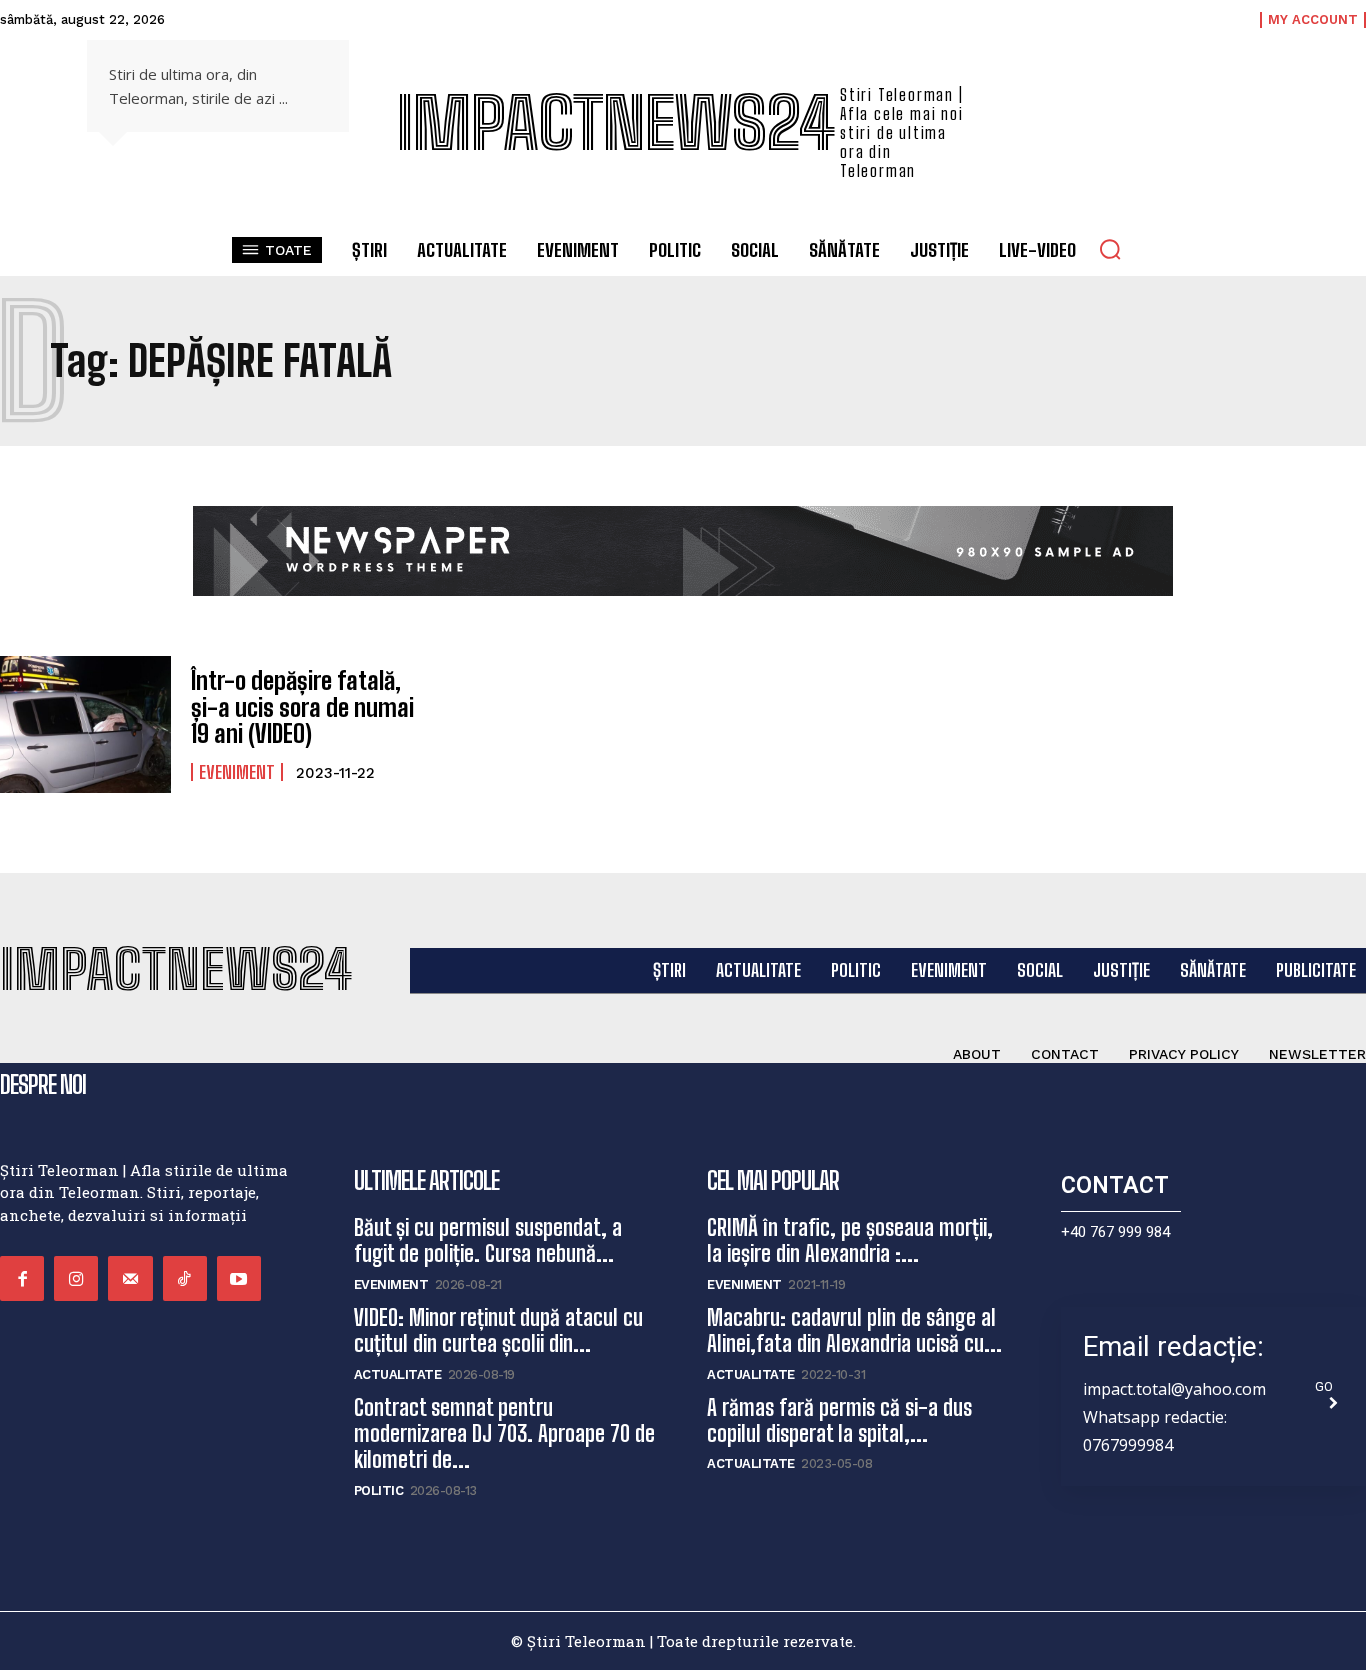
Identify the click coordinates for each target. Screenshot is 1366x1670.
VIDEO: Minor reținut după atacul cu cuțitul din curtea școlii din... (498, 1330)
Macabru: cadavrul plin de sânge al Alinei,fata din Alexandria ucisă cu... (854, 1330)
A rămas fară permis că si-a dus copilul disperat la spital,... (839, 1420)
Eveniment (237, 772)
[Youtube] (239, 1278)
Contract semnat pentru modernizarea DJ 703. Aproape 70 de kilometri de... (504, 1434)
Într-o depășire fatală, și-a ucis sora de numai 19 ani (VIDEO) (302, 707)
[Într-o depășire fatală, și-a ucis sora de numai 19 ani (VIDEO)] (85, 724)
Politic (379, 1490)
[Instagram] (76, 1278)
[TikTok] (185, 1278)
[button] (1110, 249)
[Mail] (130, 1278)
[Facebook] (22, 1278)
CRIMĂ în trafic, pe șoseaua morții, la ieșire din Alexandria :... (850, 1240)
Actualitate (398, 1374)
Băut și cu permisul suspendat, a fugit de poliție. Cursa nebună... (488, 1240)
